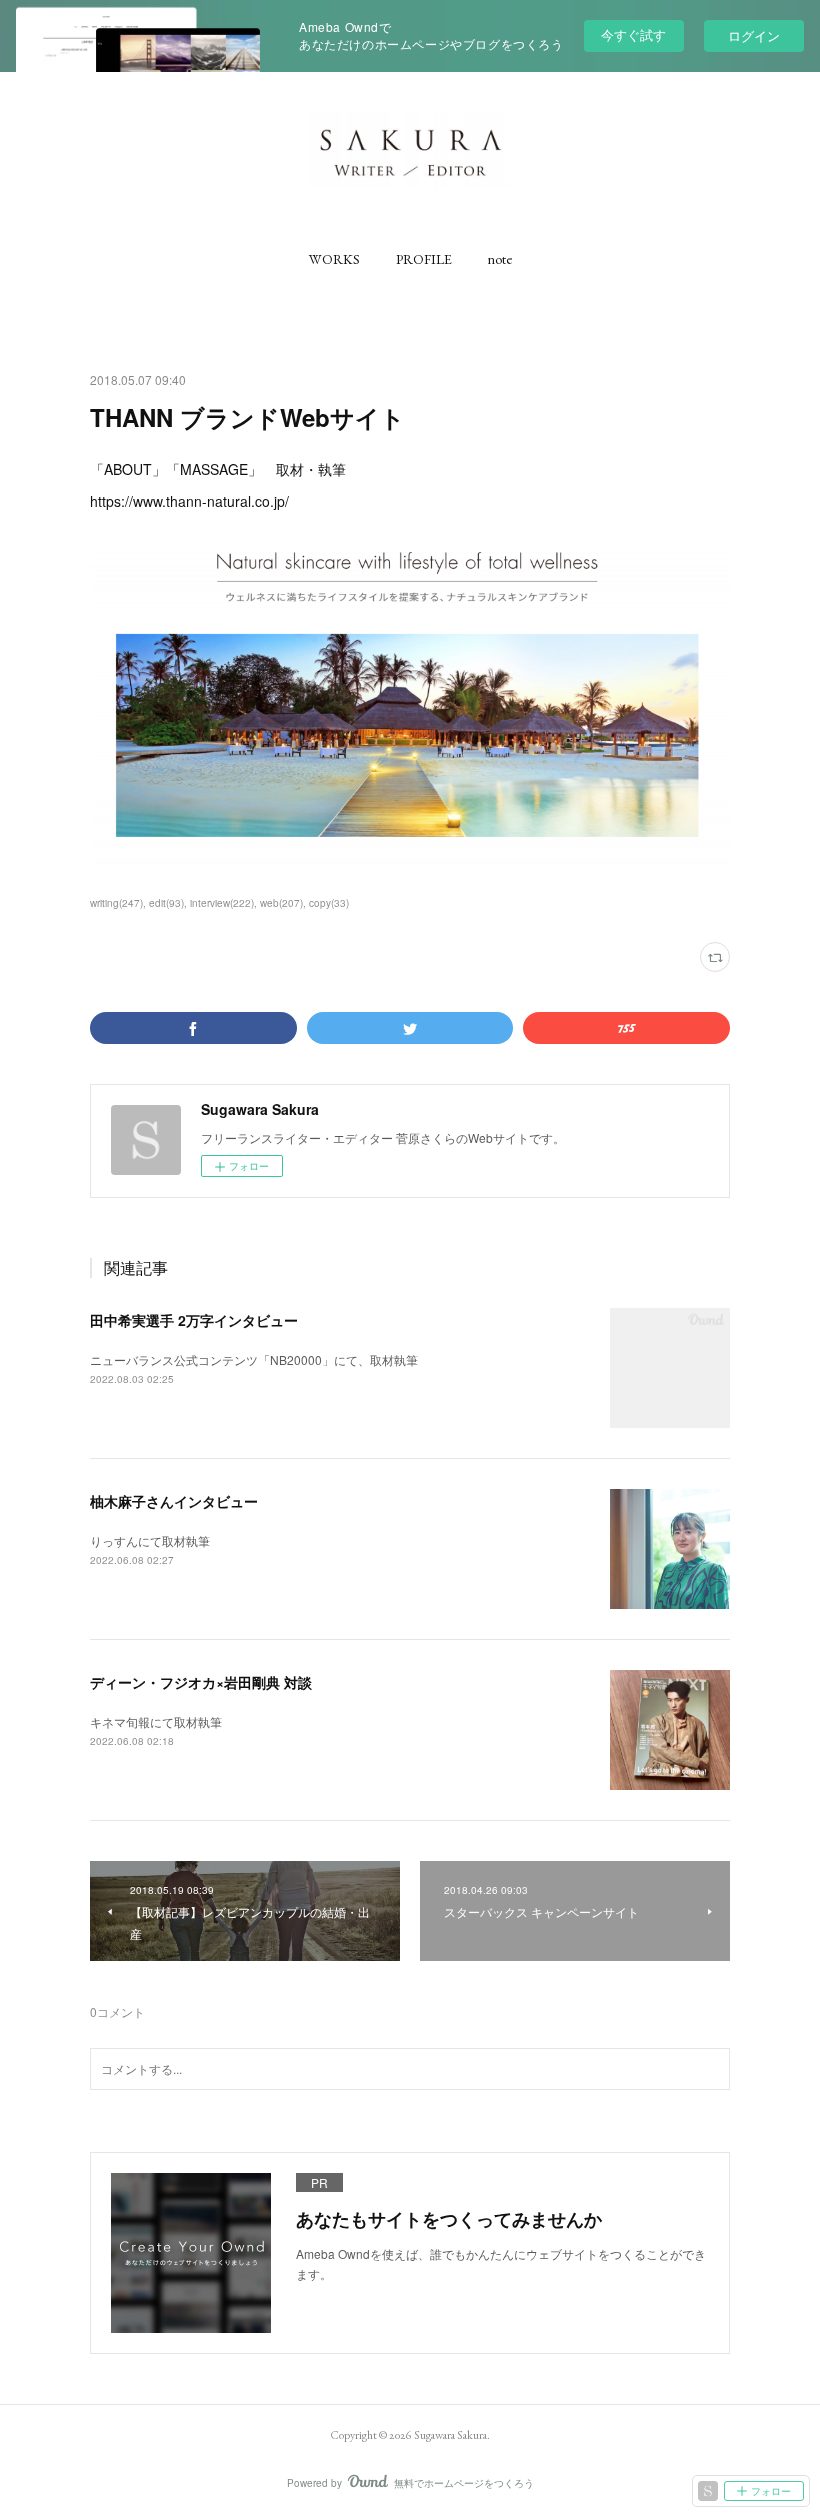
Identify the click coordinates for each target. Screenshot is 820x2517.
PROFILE (424, 259)
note (500, 259)
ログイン (754, 35)
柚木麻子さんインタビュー (174, 1501)
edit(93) (166, 903)
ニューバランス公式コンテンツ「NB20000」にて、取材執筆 (254, 1359)
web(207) (281, 903)
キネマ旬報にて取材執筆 (156, 1721)
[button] (334, 259)
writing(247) (116, 903)
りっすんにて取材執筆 (150, 1540)
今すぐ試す (633, 34)
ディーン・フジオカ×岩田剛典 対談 (201, 1682)
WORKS (334, 259)
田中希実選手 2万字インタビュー (194, 1320)
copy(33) (329, 903)
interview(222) (222, 903)
